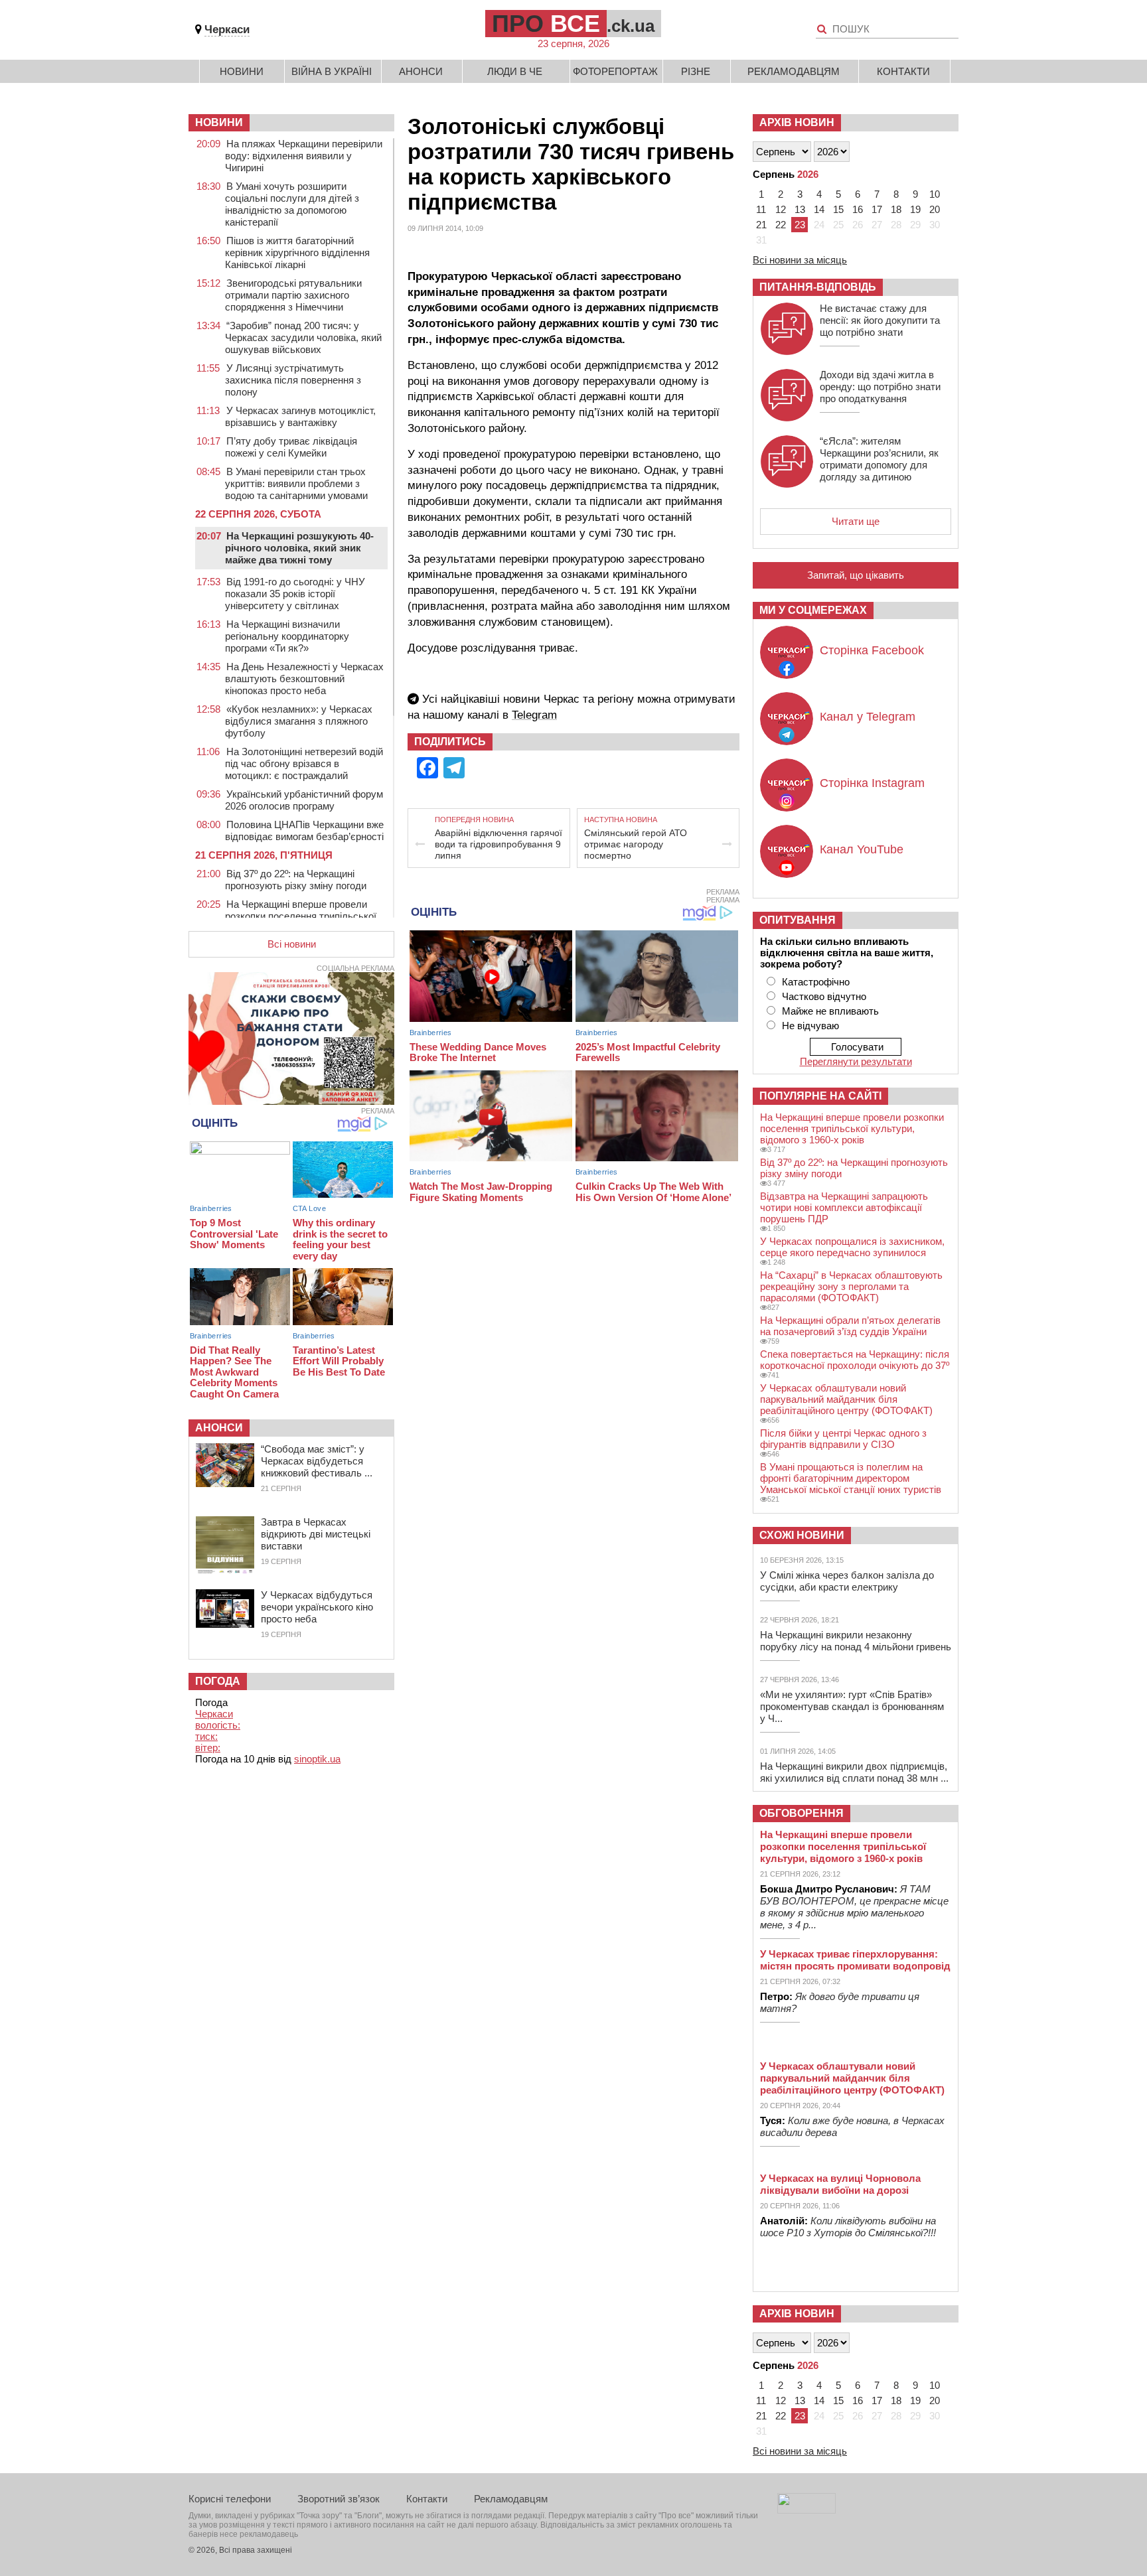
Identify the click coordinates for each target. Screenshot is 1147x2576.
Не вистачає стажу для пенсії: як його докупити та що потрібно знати (880, 320)
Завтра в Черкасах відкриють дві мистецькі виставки (316, 1534)
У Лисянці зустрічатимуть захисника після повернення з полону (293, 380)
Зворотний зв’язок (339, 2499)
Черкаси (227, 30)
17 (877, 209)
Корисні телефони (230, 2499)
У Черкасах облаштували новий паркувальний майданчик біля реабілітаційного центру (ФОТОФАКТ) (846, 1399)
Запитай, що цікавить (856, 575)
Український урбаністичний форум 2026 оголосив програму (304, 800)
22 (781, 225)
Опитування (798, 920)
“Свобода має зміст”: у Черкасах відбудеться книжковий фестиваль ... (317, 1461)
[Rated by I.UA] (806, 2510)
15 (838, 209)
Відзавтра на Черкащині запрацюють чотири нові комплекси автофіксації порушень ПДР (844, 1207)
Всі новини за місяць (800, 260)
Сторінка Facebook (872, 650)
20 (935, 209)
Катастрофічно (816, 982)
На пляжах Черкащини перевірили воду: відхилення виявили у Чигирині (304, 156)
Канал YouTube (862, 849)
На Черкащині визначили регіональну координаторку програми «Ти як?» (287, 636)
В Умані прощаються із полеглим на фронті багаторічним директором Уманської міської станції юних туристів (851, 1478)
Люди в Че (515, 71)
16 (858, 209)
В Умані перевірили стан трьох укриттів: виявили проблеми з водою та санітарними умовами (296, 483)
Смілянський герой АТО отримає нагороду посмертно (636, 844)
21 (761, 225)
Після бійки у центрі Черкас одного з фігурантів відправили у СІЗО (843, 1439)
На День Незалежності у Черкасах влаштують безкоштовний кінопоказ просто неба (304, 679)
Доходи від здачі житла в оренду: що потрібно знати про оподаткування (880, 387)
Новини (242, 71)
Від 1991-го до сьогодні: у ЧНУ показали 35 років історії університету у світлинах (295, 594)
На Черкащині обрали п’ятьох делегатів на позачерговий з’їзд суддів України (850, 1326)
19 (915, 209)
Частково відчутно (824, 996)
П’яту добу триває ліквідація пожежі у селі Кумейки (291, 447)
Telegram (534, 715)
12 (781, 209)
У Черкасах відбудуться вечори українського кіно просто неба (317, 1607)
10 (935, 194)
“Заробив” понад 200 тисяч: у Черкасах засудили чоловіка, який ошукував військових (303, 337)
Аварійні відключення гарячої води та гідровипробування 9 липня (498, 844)
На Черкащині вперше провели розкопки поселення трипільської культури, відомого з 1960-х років (301, 916)
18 (896, 209)
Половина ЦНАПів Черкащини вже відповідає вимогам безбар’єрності (304, 830)
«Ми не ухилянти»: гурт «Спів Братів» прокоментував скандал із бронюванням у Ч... (852, 1706)
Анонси (421, 71)
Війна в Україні (332, 71)
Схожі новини (802, 1535)
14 (819, 209)
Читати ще (856, 521)
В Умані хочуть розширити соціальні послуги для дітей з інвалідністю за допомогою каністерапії (292, 204)
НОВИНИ (219, 122)
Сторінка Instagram (872, 783)
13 (800, 209)
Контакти (903, 71)
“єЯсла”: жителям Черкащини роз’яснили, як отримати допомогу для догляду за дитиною (879, 459)
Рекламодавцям (794, 71)
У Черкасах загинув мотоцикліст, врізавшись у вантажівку (300, 416)
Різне (696, 71)
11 (761, 209)
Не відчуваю (810, 1026)
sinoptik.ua (317, 1759)
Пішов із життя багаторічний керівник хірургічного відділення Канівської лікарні (297, 252)
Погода (218, 1681)
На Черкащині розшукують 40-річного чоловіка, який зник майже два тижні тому (299, 548)
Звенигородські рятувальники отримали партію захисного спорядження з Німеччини (293, 295)
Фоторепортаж (615, 71)
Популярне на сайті (820, 1096)
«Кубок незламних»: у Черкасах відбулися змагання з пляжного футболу (299, 721)
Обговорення (802, 1813)
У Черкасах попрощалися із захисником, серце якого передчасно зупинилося (852, 1247)
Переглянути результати (856, 1061)
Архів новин (797, 122)
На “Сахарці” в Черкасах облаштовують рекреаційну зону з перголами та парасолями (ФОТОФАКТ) (851, 1286)
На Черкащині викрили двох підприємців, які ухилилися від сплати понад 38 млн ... (854, 1772)
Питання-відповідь (818, 287)
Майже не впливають (830, 1011)
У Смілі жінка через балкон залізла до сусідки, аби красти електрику (847, 1581)
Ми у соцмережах (813, 610)
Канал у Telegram (868, 717)
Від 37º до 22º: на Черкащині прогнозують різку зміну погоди (296, 880)
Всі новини (292, 944)
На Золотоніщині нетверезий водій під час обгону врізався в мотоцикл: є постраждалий (304, 763)
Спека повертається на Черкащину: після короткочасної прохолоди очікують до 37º (855, 1360)
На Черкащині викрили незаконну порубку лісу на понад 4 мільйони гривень (856, 1641)
